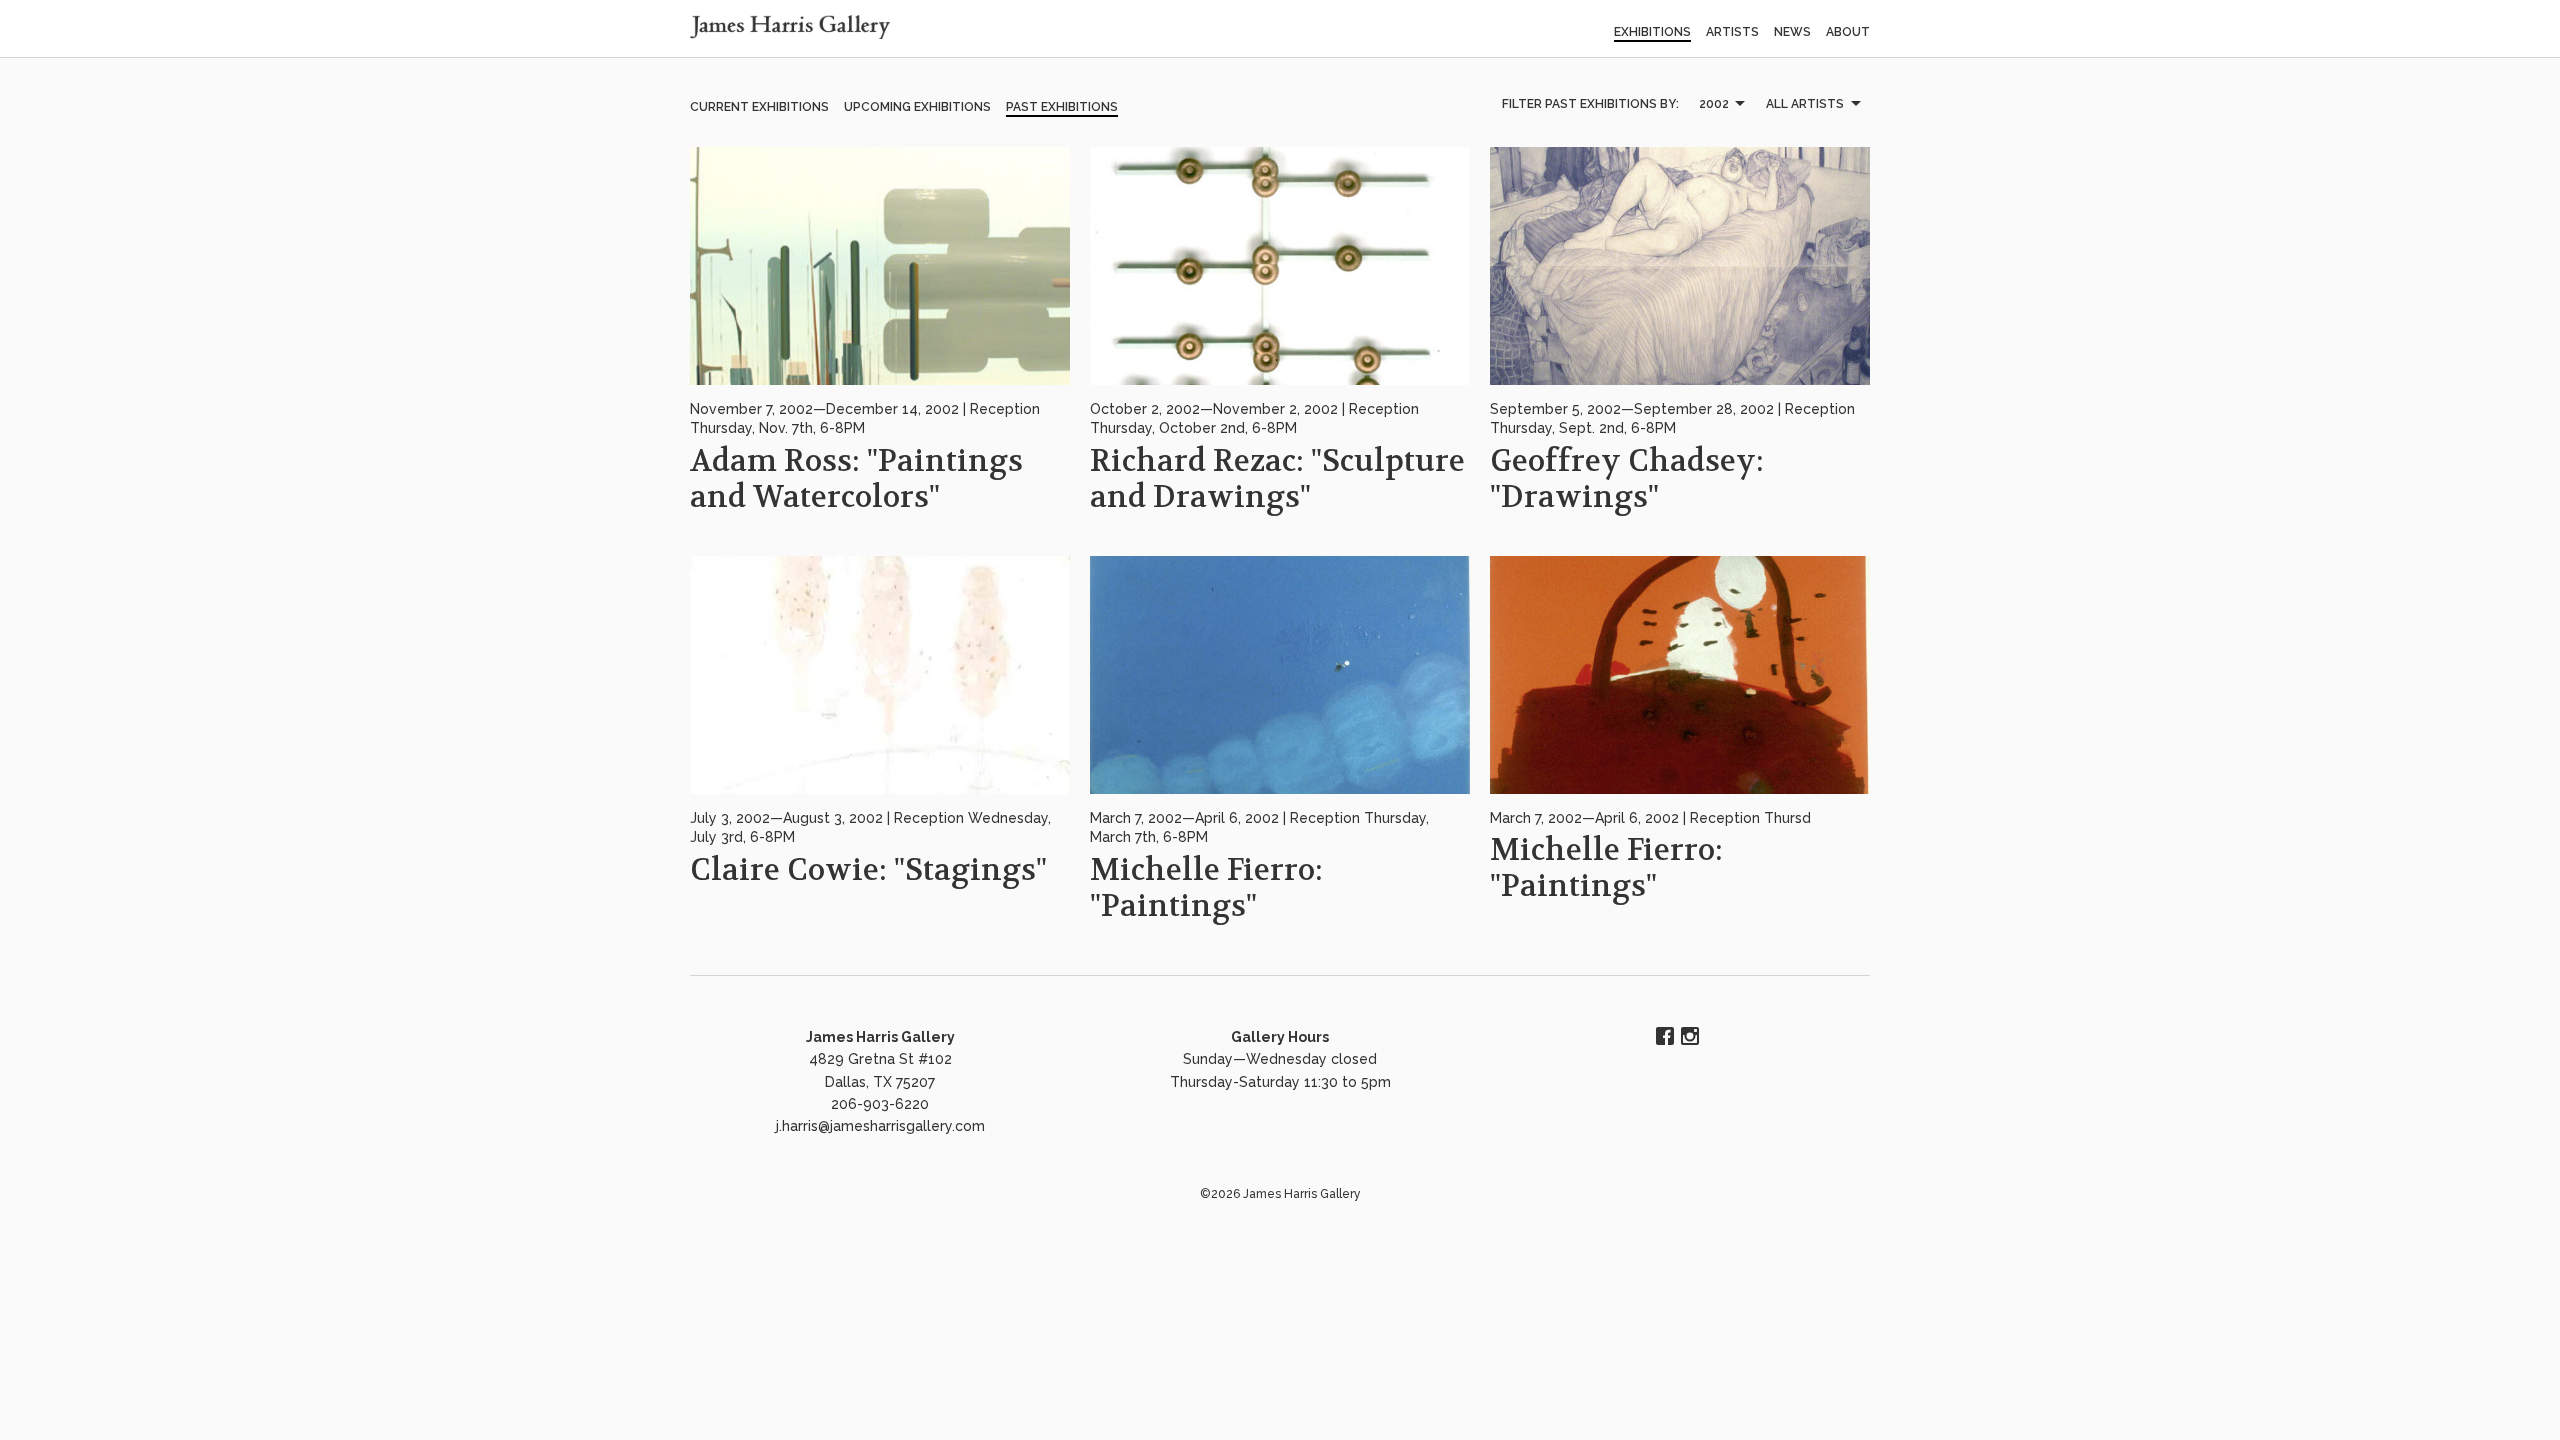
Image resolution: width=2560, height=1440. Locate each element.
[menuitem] (1721, 103)
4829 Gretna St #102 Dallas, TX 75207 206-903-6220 (880, 1081)
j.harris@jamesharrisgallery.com (880, 1126)
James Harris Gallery (880, 1037)
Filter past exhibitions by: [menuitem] (1590, 104)
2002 (1714, 104)
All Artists (1805, 104)
